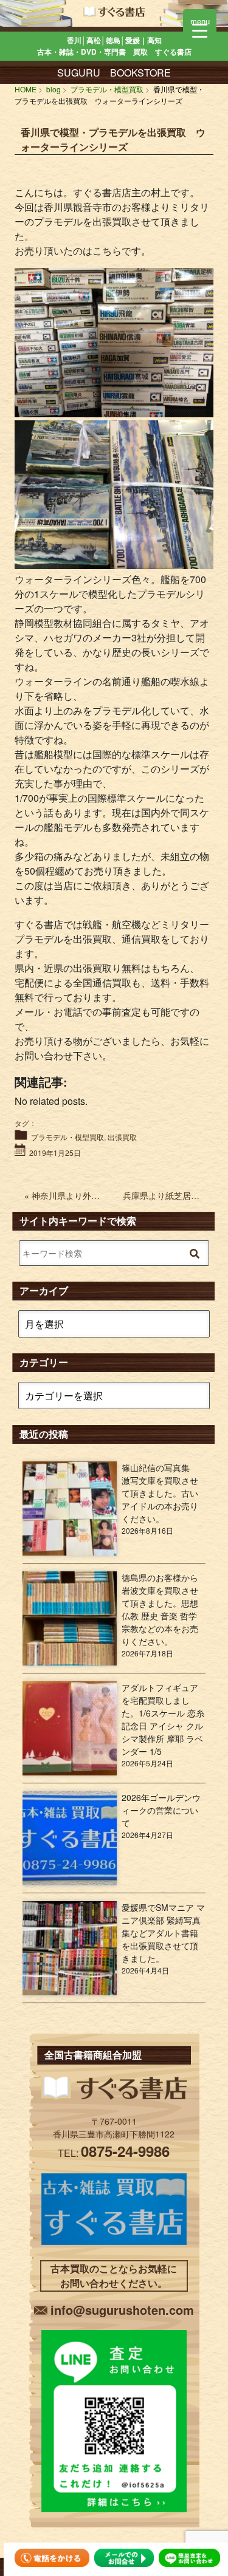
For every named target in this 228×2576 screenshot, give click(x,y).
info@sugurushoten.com (122, 2310)
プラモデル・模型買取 (67, 1137)
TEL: (114, 2153)
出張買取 (122, 1137)
